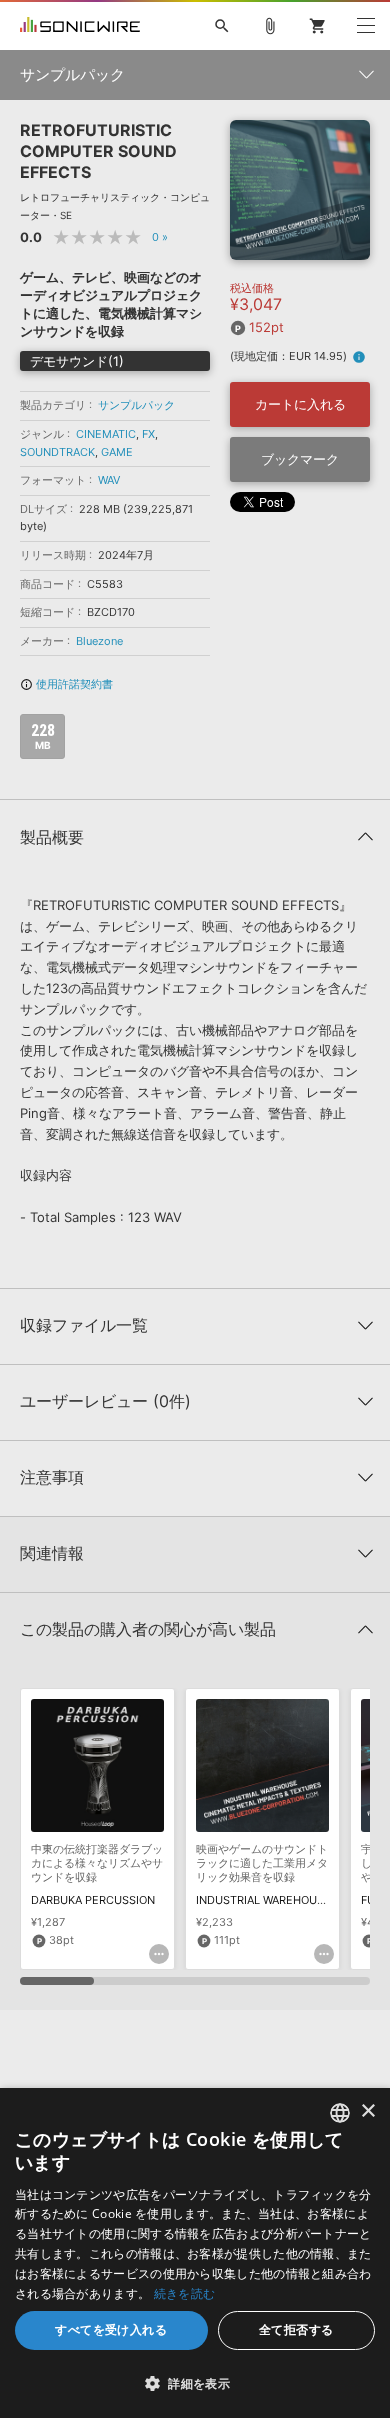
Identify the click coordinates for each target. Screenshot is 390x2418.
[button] (195, 2383)
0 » (160, 237)
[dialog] (195, 2253)
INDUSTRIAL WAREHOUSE (263, 1900)
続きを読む (185, 2293)
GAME (117, 452)
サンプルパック (136, 405)
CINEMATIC (106, 434)
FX (148, 434)
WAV (109, 480)
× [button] (367, 2111)
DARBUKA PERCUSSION (93, 1900)
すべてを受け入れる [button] (111, 2329)
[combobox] (340, 2113)
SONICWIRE (80, 26)
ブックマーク (300, 459)
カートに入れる (300, 404)
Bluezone (99, 641)
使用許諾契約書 (66, 684)
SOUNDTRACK (57, 452)
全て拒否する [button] (296, 2329)
